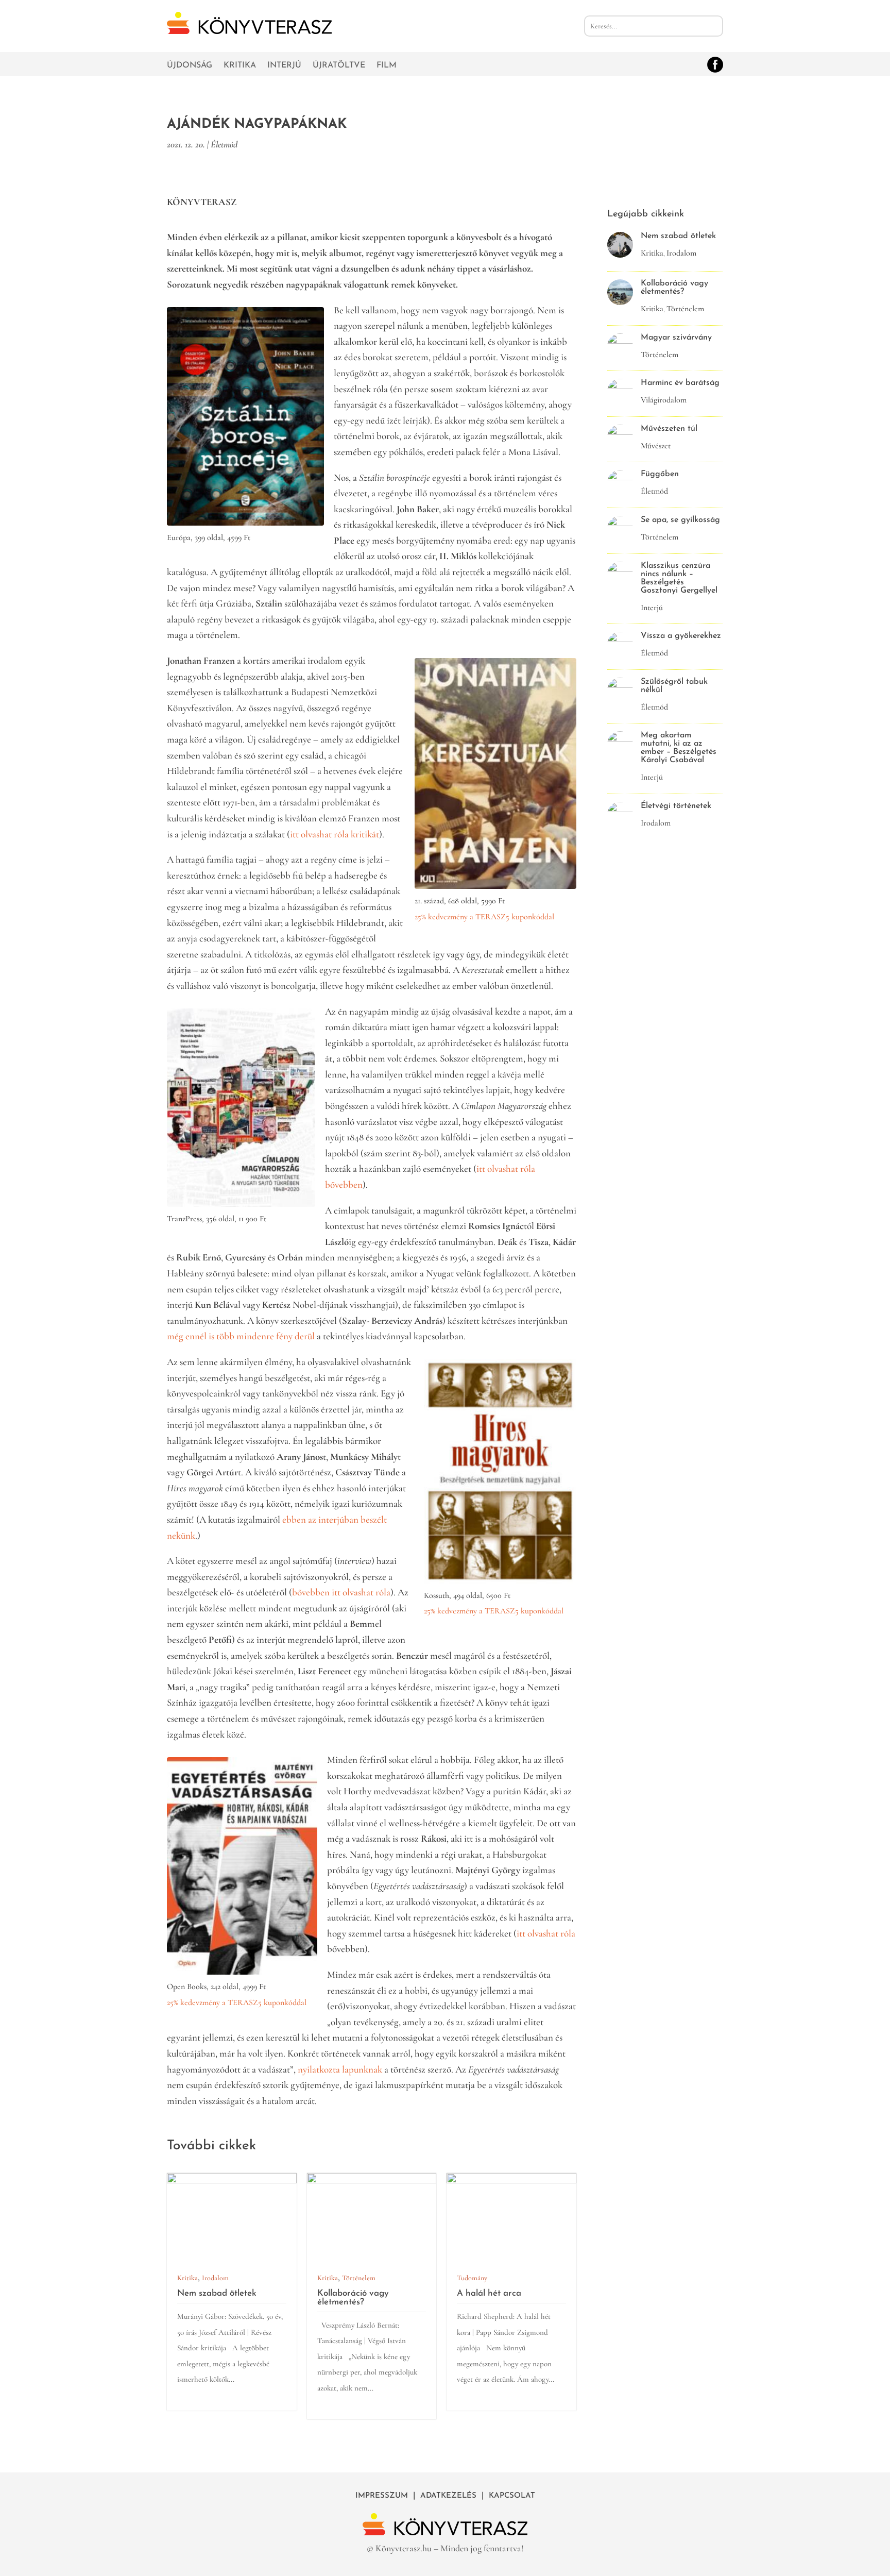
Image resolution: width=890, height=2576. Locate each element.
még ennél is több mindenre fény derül (242, 1336)
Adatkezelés (448, 2496)
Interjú (284, 66)
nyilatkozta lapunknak (340, 2069)
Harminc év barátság (680, 383)
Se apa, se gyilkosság (680, 520)
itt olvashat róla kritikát (335, 834)
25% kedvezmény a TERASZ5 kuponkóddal (484, 917)
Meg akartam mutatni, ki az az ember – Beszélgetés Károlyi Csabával (679, 748)
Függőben (660, 474)
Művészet (656, 446)
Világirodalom (664, 400)
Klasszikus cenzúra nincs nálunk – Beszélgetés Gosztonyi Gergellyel (679, 578)
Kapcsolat (512, 2496)
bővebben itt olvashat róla (341, 1592)
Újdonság (190, 66)
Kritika (240, 66)
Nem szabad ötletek (217, 2293)
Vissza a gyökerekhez (681, 636)
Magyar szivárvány (676, 338)
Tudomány (472, 2278)
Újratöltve (339, 66)
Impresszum (382, 2496)
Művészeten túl (669, 429)
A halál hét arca (489, 2293)
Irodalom (215, 2278)
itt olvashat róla (546, 1933)
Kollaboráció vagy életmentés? (353, 2298)
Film (387, 66)
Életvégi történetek (676, 806)
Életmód (224, 144)
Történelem (359, 2278)
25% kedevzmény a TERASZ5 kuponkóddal (237, 2002)
